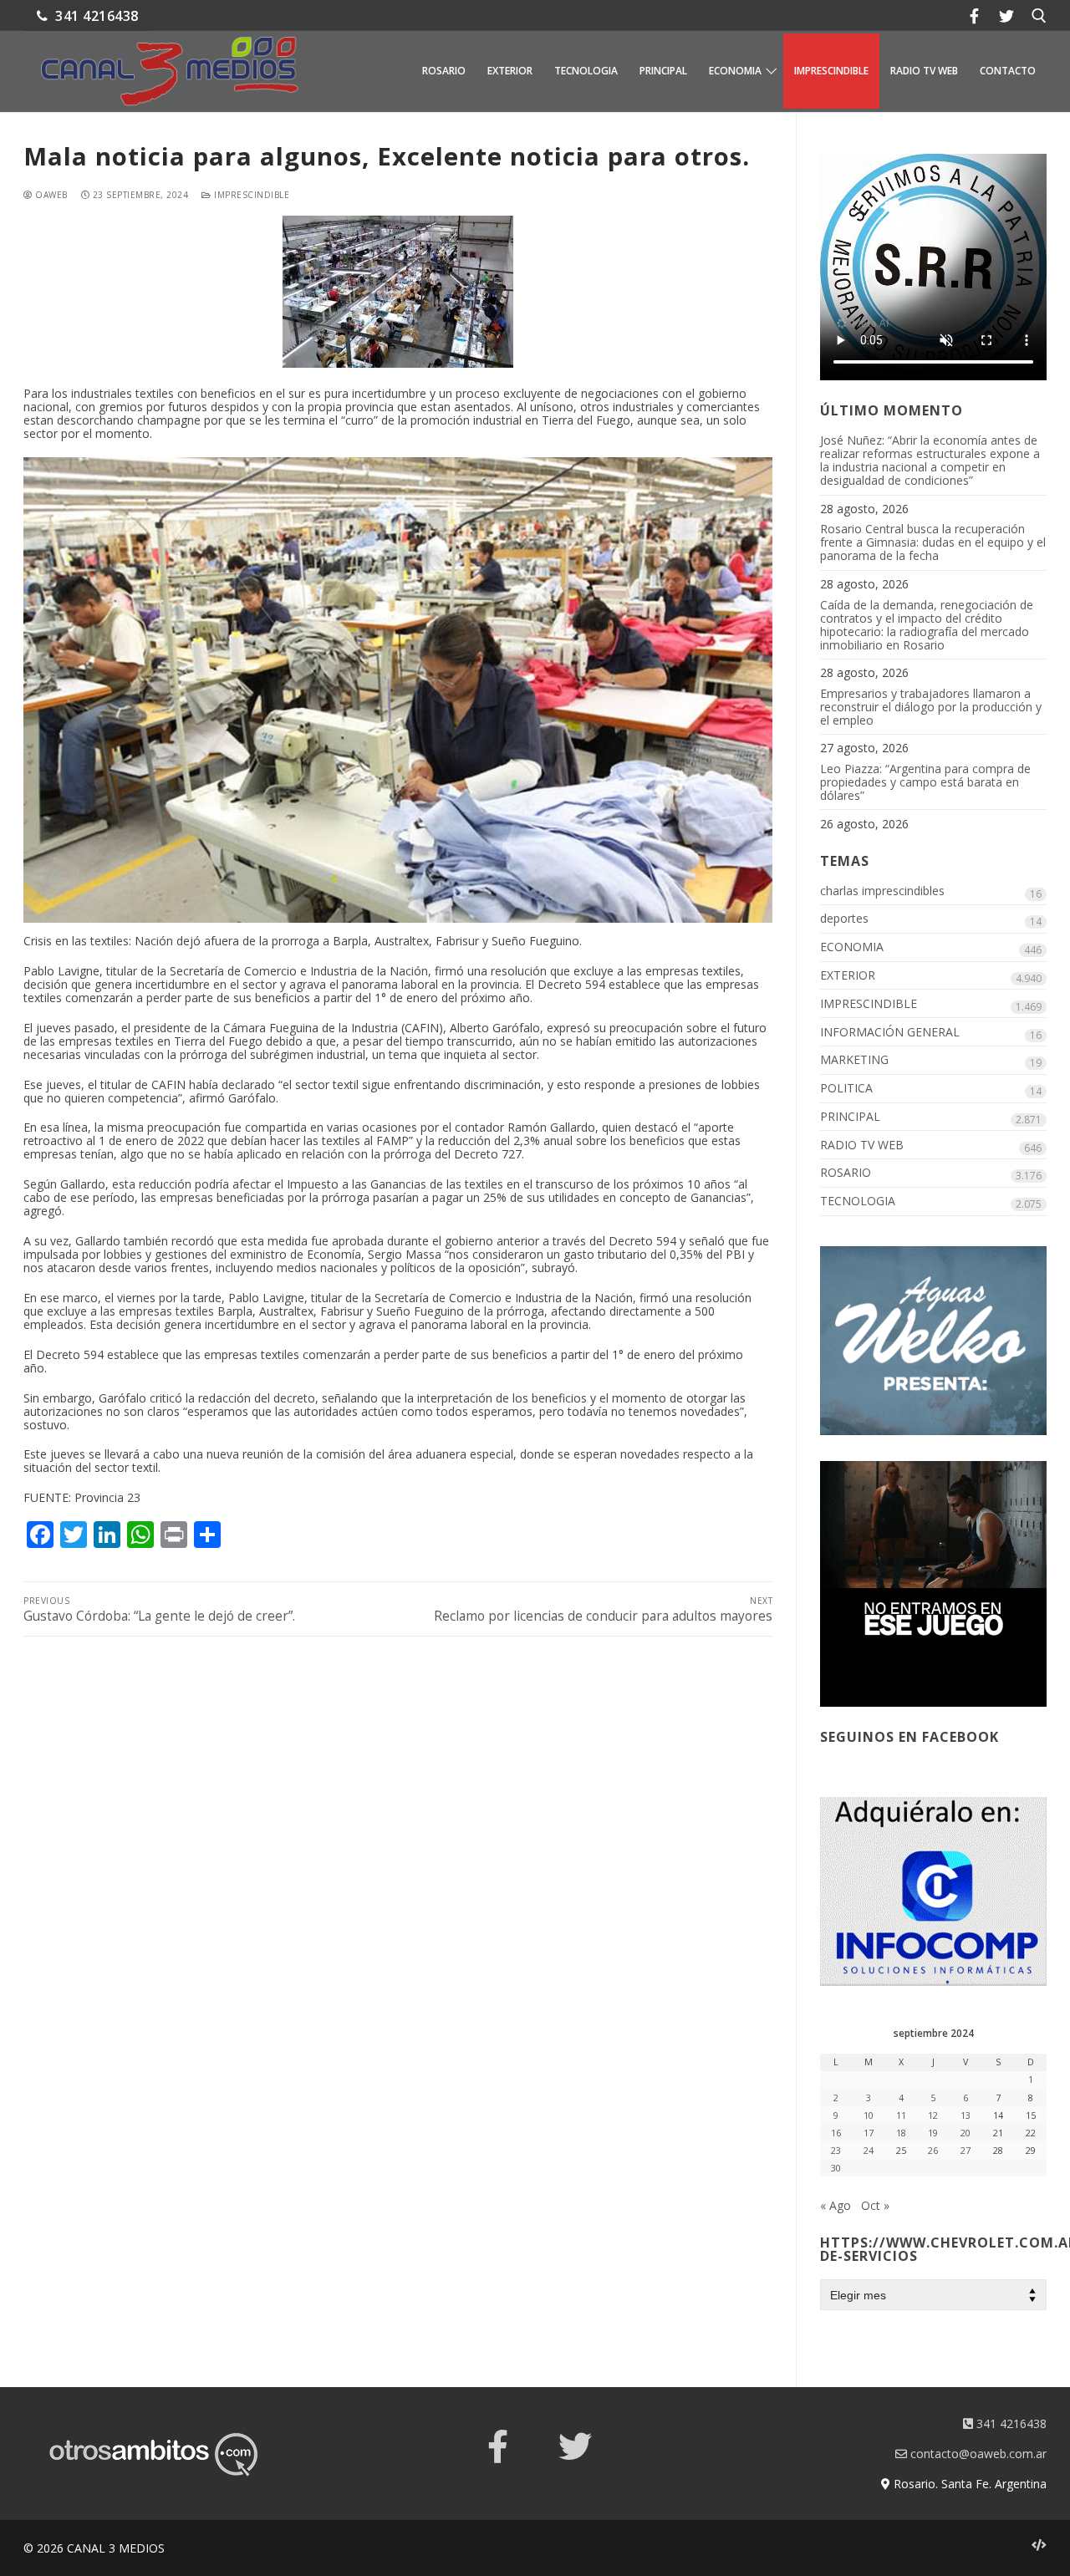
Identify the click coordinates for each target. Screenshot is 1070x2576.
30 (836, 2168)
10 (869, 2115)
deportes (844, 919)
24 (869, 2151)
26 (933, 2151)
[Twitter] (1006, 15)
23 (836, 2151)
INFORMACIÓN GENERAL (890, 1033)
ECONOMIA (852, 947)
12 (933, 2115)
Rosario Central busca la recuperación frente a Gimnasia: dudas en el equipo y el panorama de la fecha (933, 543)
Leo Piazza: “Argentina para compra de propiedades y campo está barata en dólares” (925, 783)
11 (901, 2115)
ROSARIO (846, 1173)
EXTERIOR (848, 976)
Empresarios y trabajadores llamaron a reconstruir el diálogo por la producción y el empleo (931, 708)
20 (966, 2133)
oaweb (50, 195)
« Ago (836, 2205)
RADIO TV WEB (862, 1145)
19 (933, 2133)
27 (966, 2151)
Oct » (875, 2205)
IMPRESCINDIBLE (250, 195)
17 (869, 2133)
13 (966, 2115)
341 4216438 (95, 16)
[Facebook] (974, 15)
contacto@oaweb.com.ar (977, 2454)
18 (901, 2133)
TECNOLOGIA (858, 1201)
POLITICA (846, 1089)
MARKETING (854, 1060)
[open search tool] (1039, 16)
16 (836, 2133)
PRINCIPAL (850, 1117)
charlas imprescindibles (882, 891)
